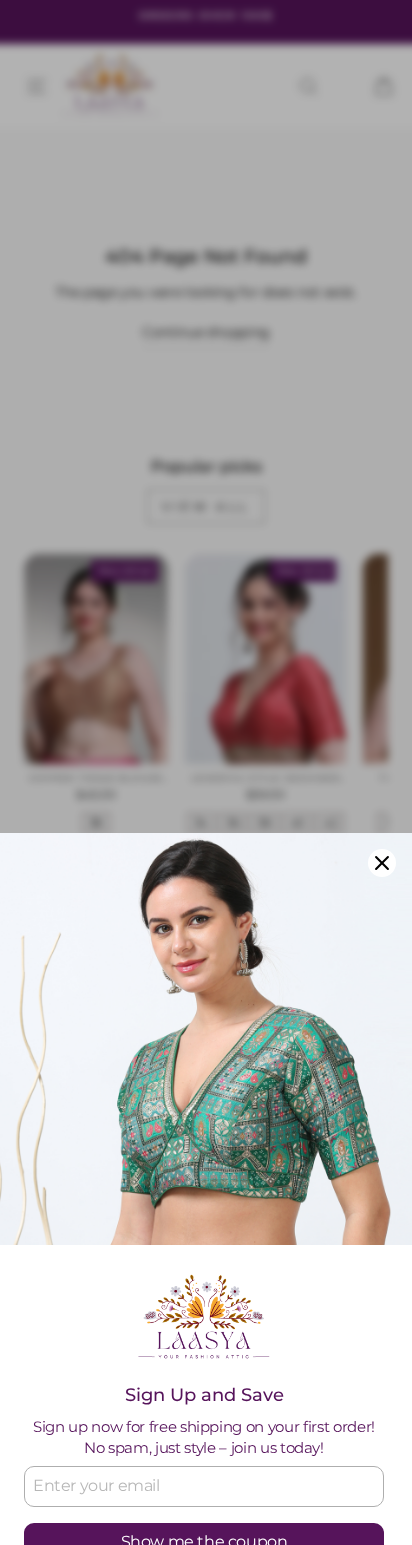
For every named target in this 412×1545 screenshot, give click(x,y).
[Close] (382, 863)
